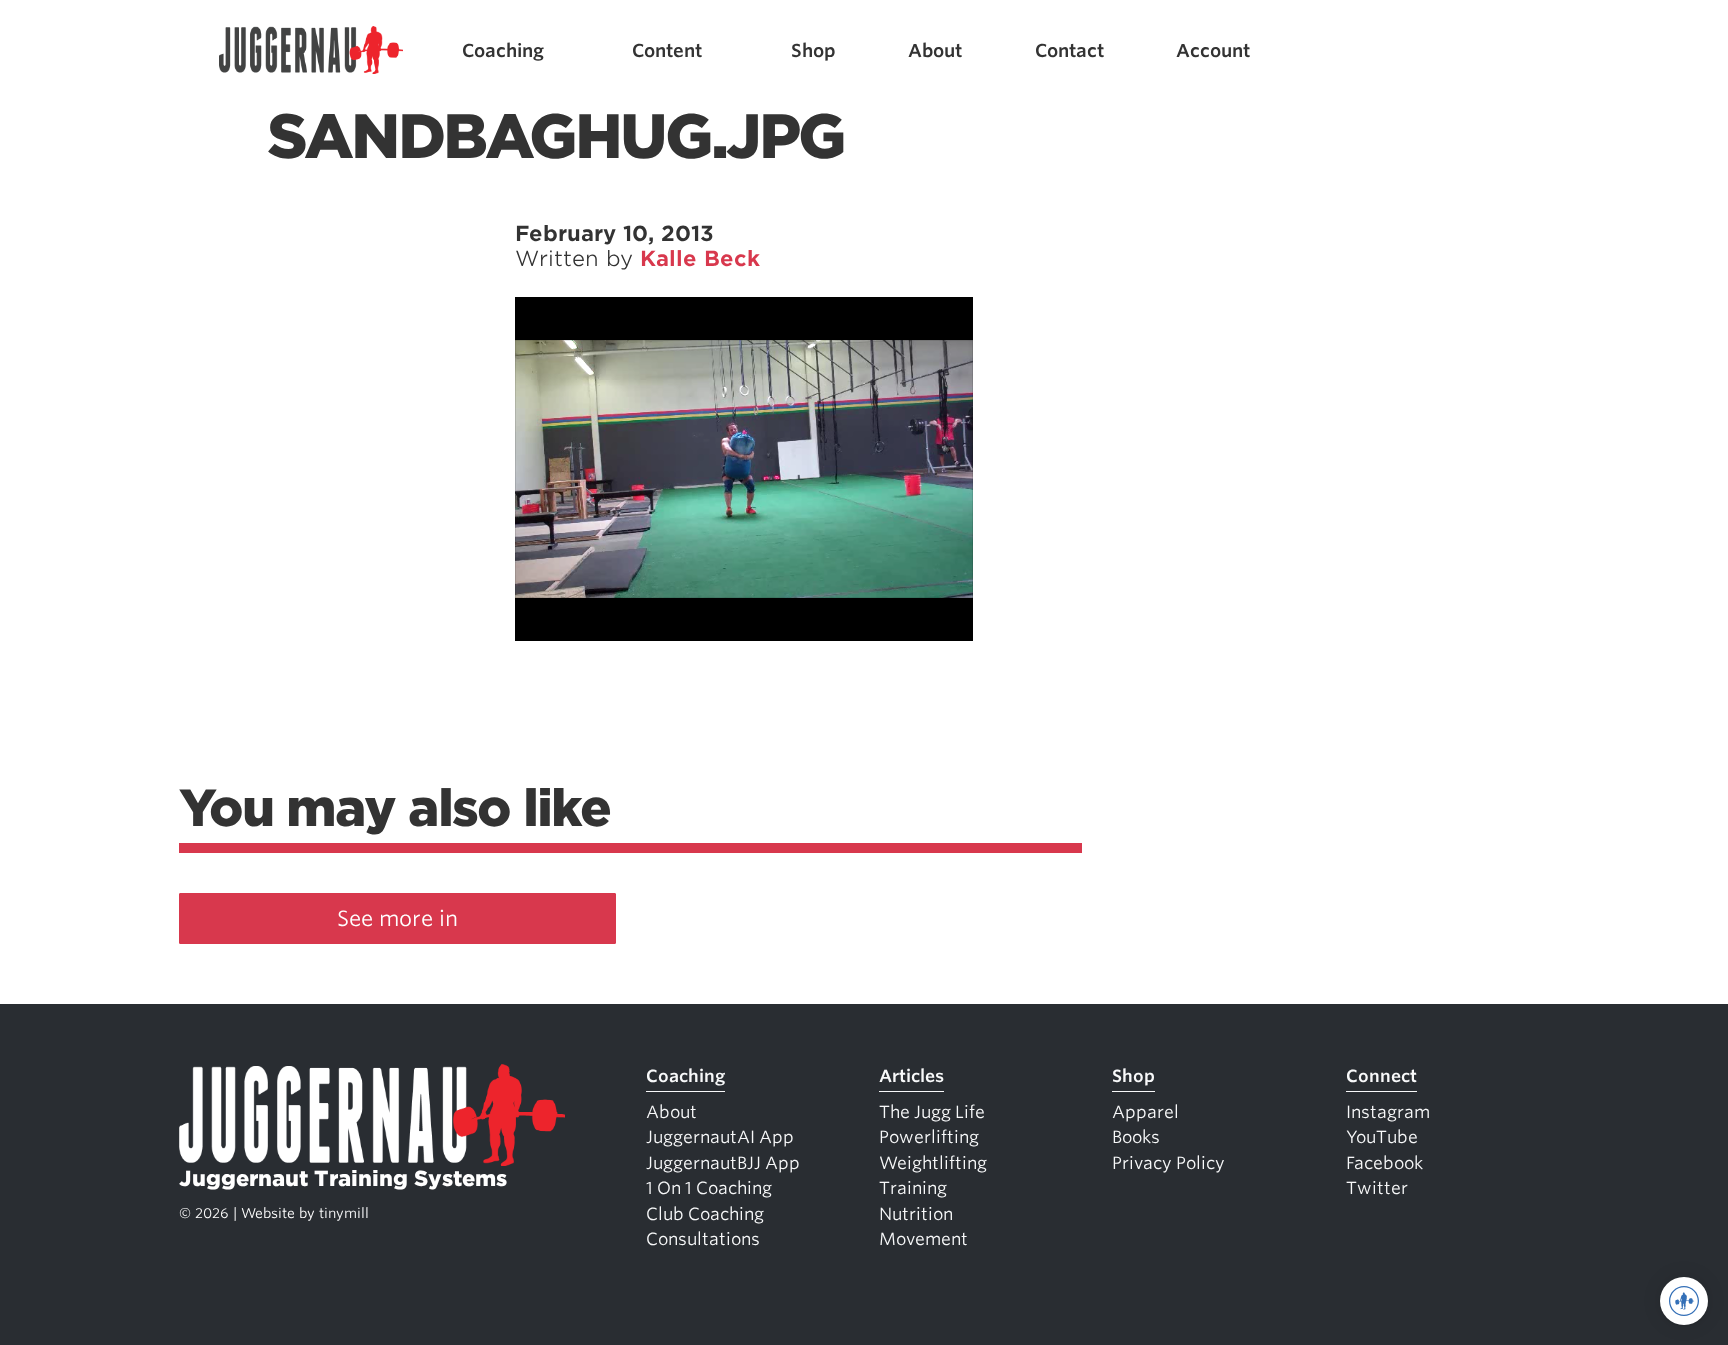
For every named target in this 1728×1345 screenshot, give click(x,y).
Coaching (503, 50)
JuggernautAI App (720, 1137)
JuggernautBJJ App (723, 1163)
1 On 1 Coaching (709, 1188)
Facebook (1384, 1163)
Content (667, 50)
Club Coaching (705, 1214)
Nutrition (916, 1214)
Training (913, 1188)
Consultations (703, 1239)
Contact (1069, 50)
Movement (923, 1239)
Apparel (1145, 1112)
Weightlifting (933, 1163)
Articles (911, 1076)
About (935, 50)
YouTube (1382, 1137)
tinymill (344, 1213)
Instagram (1388, 1112)
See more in (397, 918)
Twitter (1377, 1188)
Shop (813, 50)
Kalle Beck (700, 258)
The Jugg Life (932, 1112)
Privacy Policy (1168, 1163)
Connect (1381, 1076)
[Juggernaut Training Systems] (311, 50)
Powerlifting (929, 1137)
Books (1136, 1137)
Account (1213, 50)
